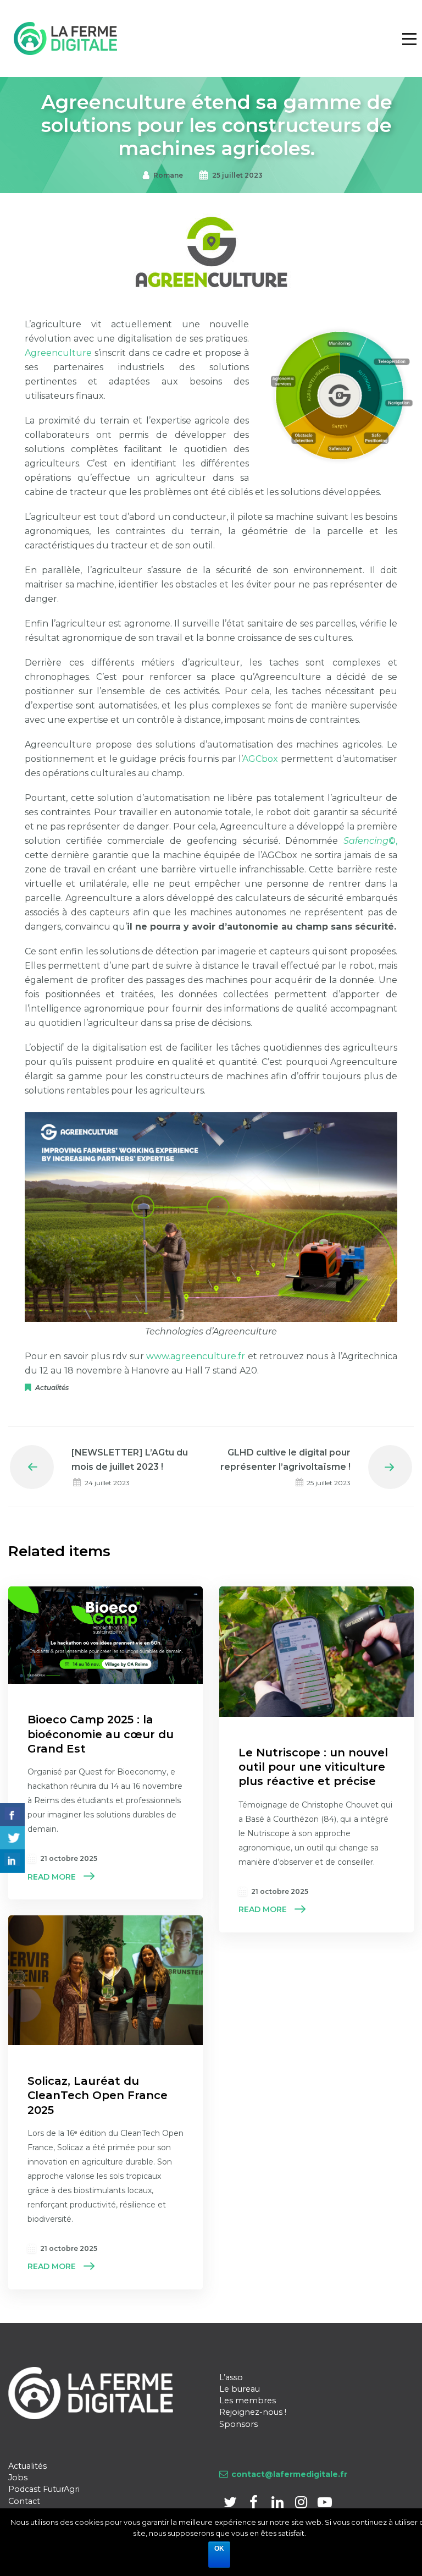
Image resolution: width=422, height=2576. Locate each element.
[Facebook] (255, 2504)
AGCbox (260, 759)
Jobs (18, 2478)
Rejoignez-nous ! (253, 2412)
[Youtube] (324, 2504)
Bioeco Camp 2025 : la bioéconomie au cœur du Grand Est (101, 1734)
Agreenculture (58, 353)
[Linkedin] (278, 2504)
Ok (219, 2548)
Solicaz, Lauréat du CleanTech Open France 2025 (98, 2095)
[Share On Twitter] (12, 1838)
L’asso (231, 2377)
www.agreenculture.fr (196, 1356)
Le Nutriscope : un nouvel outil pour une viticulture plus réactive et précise (313, 1767)
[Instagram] (302, 2504)
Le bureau (240, 2389)
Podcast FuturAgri (44, 2489)
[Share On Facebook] (12, 1815)
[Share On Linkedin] (12, 1861)
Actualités (52, 1388)
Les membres (248, 2401)
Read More (52, 1877)
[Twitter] (231, 2504)
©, (370, 841)
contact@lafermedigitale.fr (289, 2474)
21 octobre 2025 (69, 1858)
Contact (24, 2501)
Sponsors (238, 2424)
